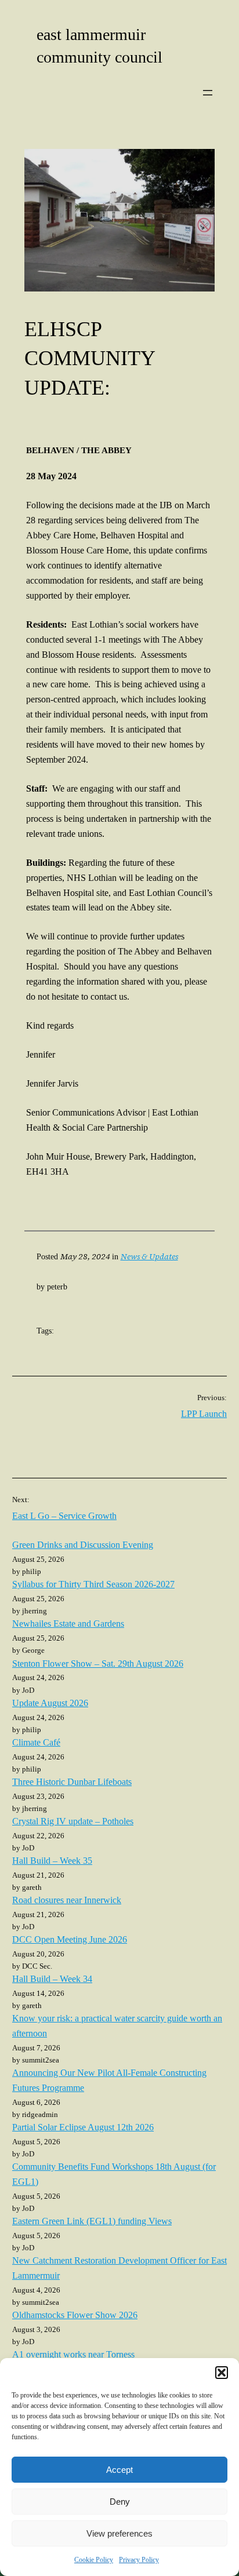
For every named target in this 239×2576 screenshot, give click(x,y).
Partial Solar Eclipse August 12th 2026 (83, 2127)
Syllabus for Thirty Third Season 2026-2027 (93, 1584)
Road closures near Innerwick (67, 1900)
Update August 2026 (50, 1703)
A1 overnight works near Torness (73, 2355)
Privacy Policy (139, 2560)
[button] (222, 2373)
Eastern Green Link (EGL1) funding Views (92, 2221)
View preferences (119, 2533)
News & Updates (149, 1256)
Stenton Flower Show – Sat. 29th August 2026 (98, 1664)
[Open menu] (208, 93)
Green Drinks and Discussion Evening (83, 1545)
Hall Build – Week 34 (52, 1979)
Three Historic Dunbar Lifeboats (72, 1782)
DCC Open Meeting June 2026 (70, 1940)
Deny (120, 2502)
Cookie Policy (94, 2560)
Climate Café (36, 1743)
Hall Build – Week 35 (52, 1861)
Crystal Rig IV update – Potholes (73, 1821)
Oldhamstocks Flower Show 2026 (75, 2315)
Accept (119, 2470)
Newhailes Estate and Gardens (68, 1624)
